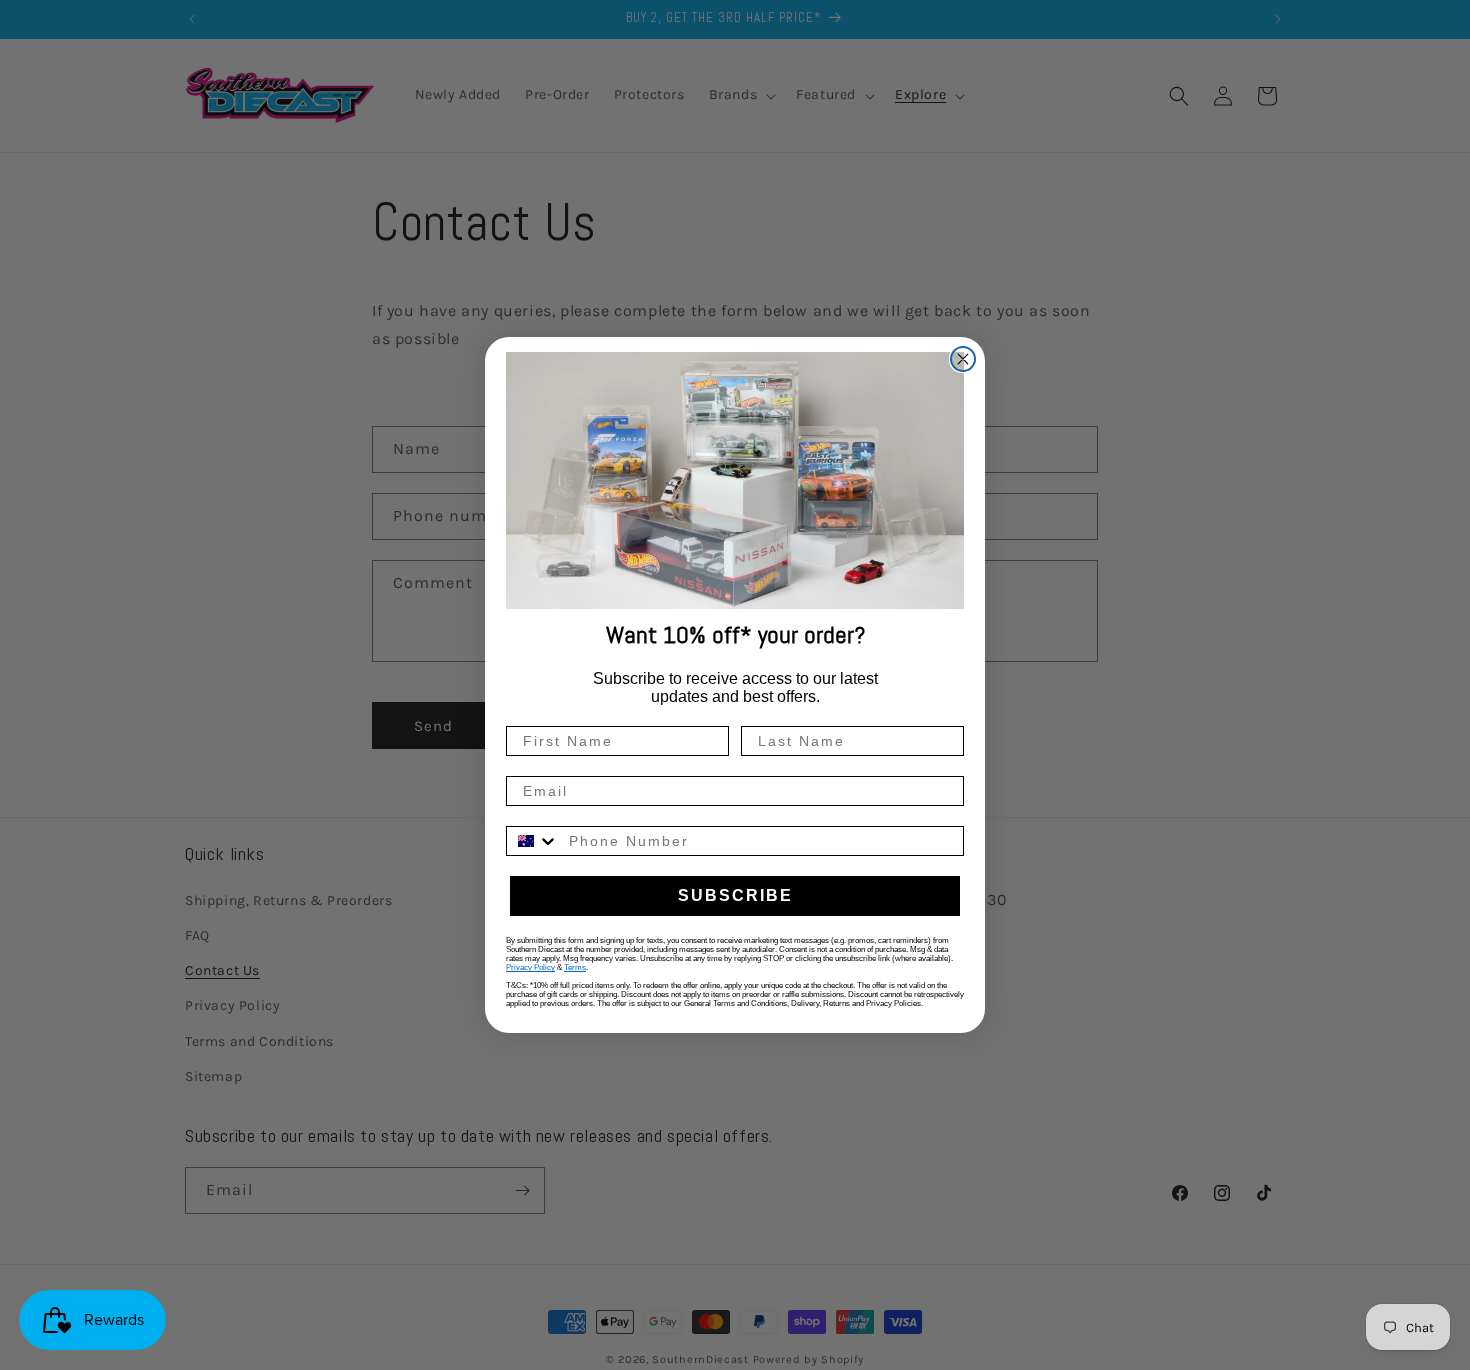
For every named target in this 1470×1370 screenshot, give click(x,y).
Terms (575, 967)
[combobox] (533, 841)
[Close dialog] (963, 359)
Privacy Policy (530, 967)
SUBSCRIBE (735, 895)
